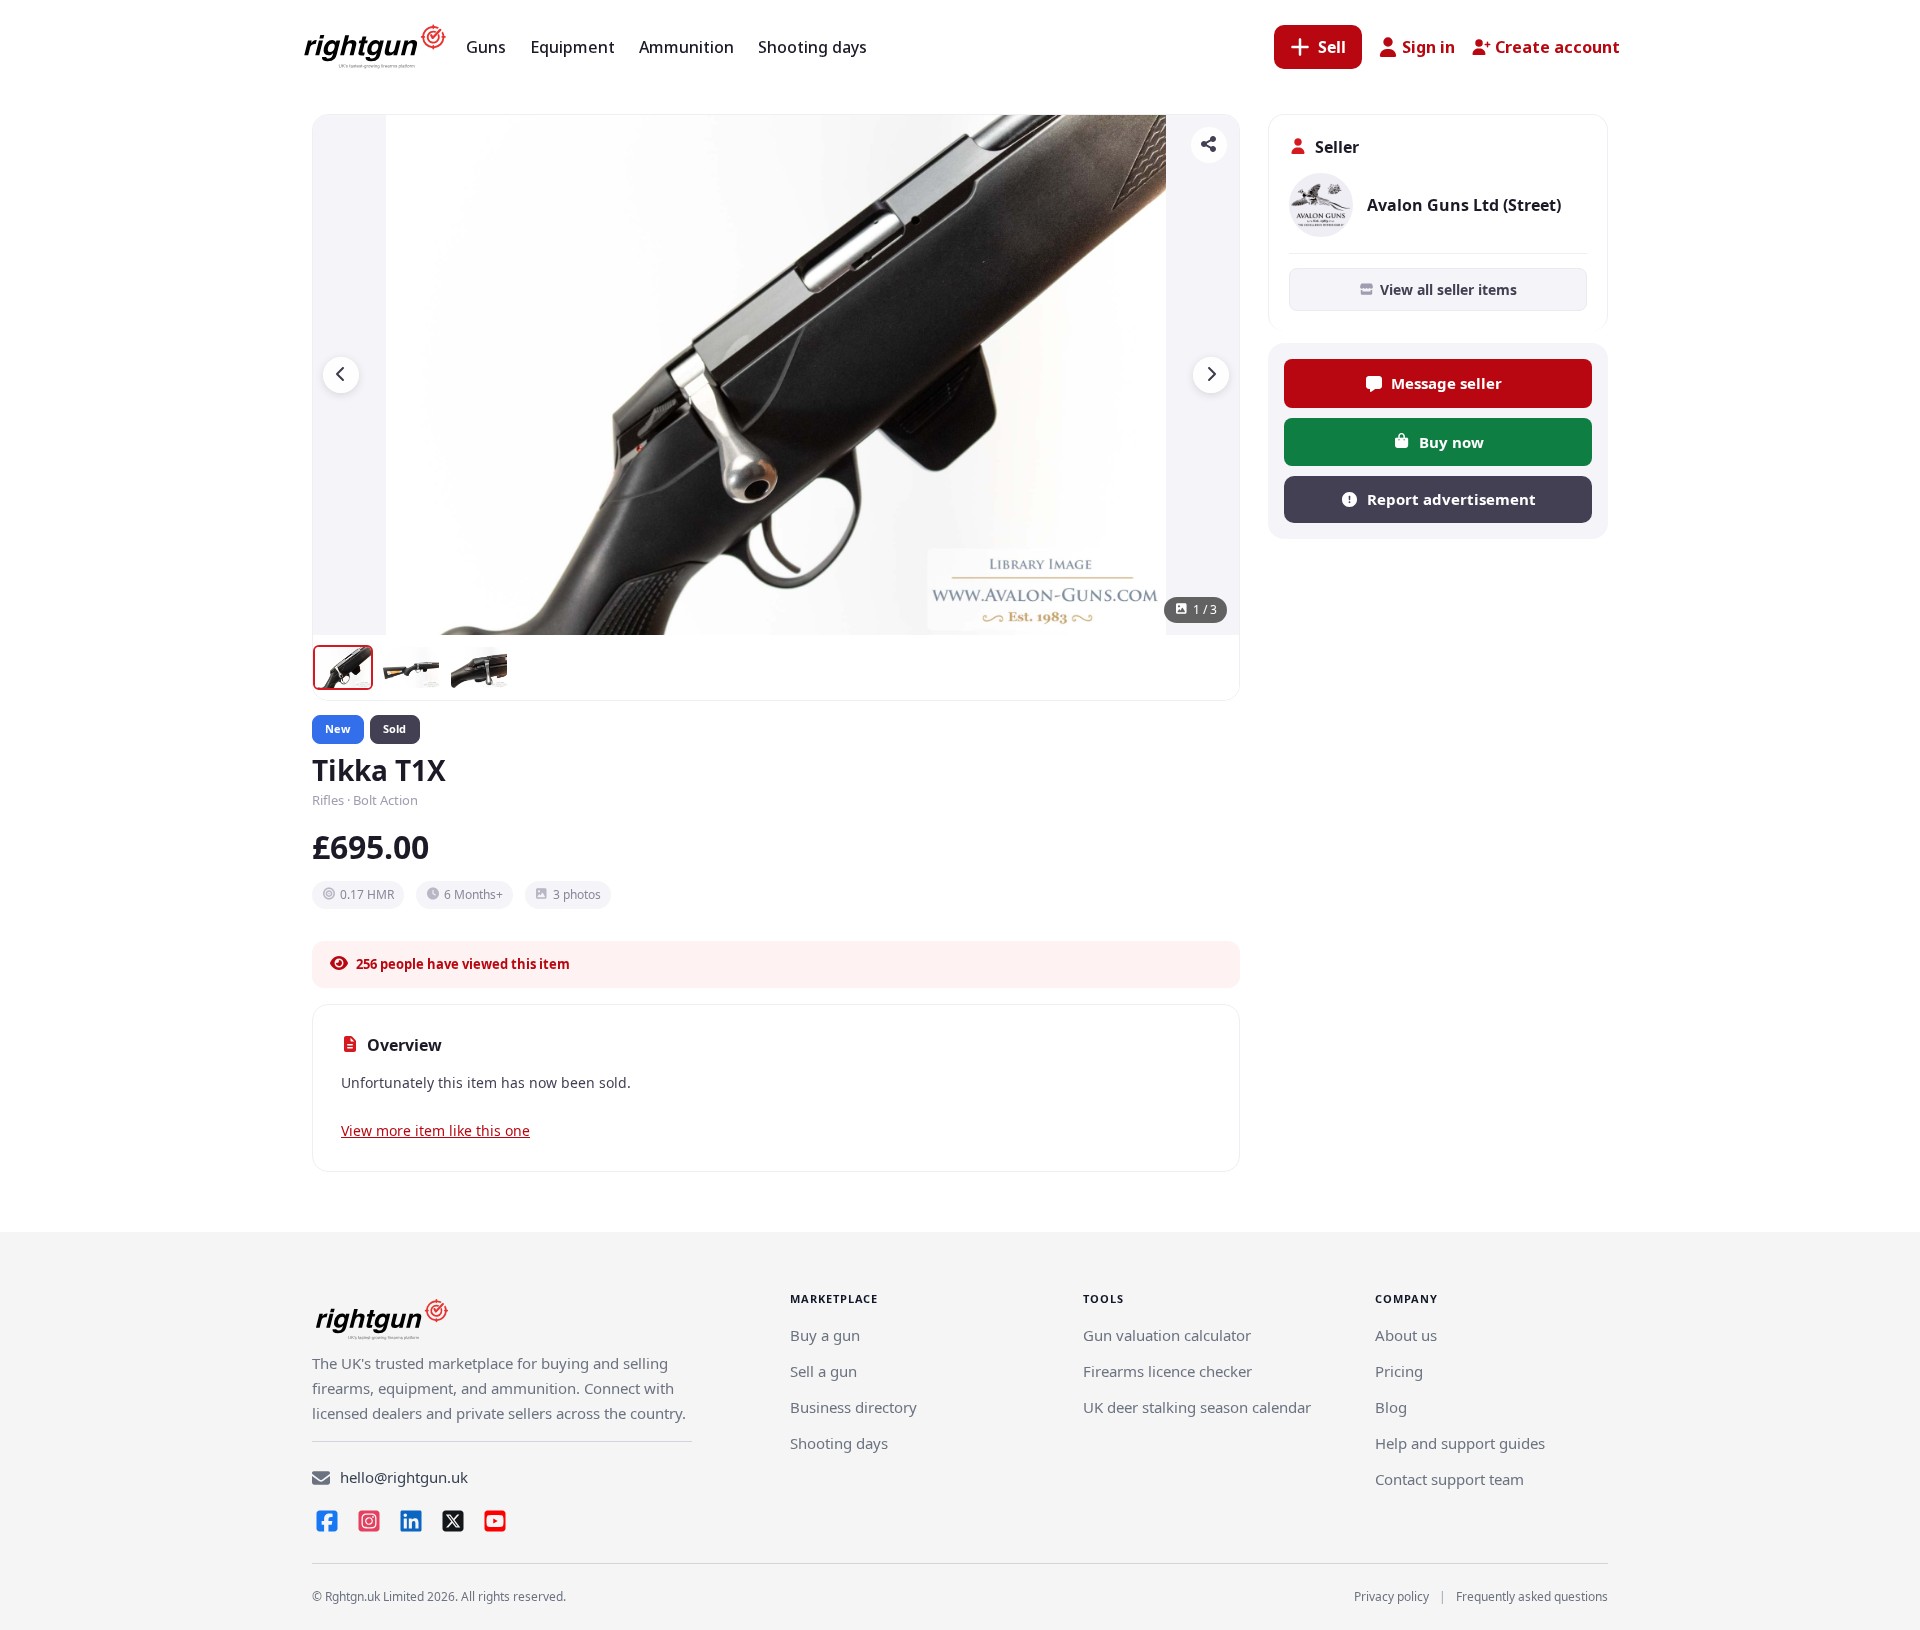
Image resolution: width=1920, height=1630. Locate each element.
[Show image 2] (411, 667)
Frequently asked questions (1532, 1596)
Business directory (853, 1407)
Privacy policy (1391, 1596)
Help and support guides (1460, 1443)
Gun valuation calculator (1167, 1335)
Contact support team (1449, 1479)
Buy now (1451, 442)
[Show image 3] (479, 667)
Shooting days (839, 1443)
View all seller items (1448, 289)
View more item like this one (435, 1130)
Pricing (1399, 1371)
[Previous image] (341, 375)
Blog (1391, 1407)
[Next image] (1211, 375)
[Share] (1209, 145)
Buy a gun (825, 1335)
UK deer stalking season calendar (1197, 1407)
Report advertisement (1451, 499)
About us (1406, 1335)
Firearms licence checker (1167, 1371)
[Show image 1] (343, 667)
